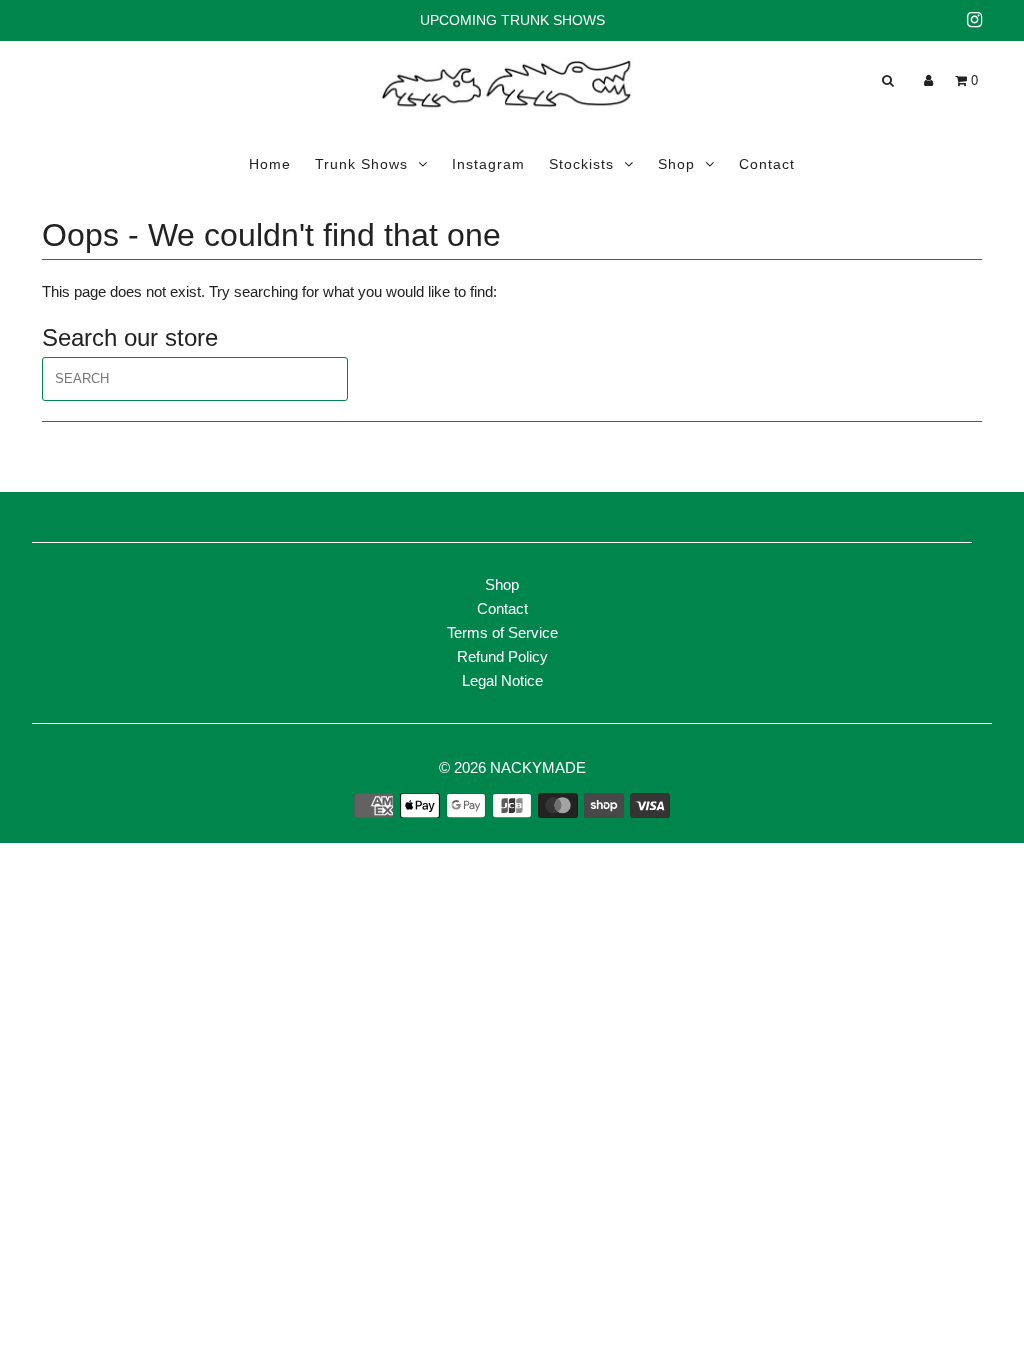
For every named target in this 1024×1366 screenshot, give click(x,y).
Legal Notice (502, 680)
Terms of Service (502, 632)
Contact (767, 164)
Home (270, 164)
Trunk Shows (361, 164)
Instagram (488, 164)
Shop (676, 164)
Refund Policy (502, 656)
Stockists (581, 164)
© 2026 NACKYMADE (512, 767)
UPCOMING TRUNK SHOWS (512, 20)
